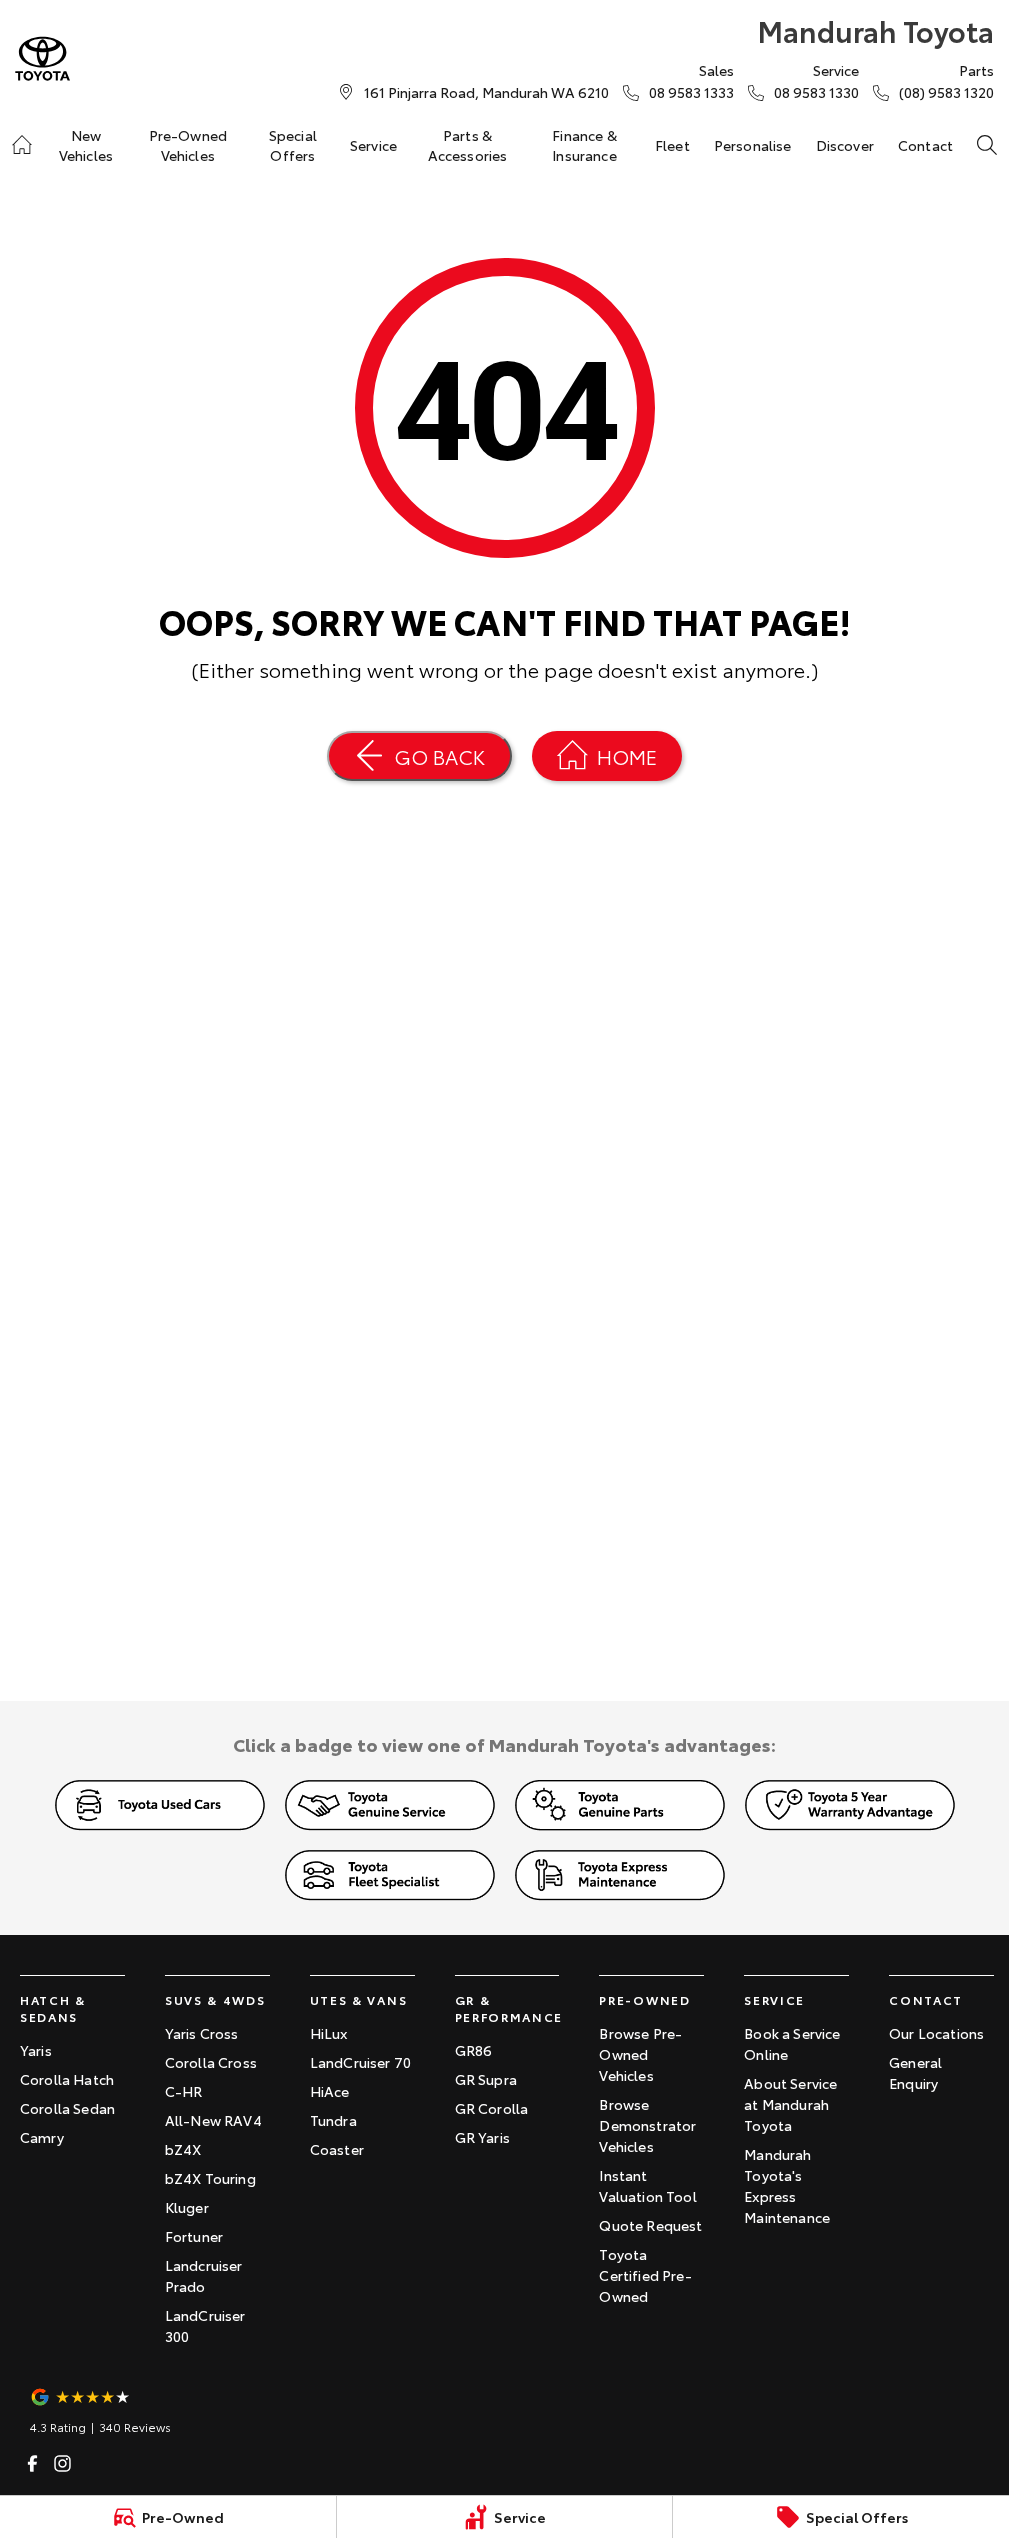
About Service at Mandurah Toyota (790, 2104)
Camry (42, 2137)
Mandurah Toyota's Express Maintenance (787, 2185)
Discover (845, 145)
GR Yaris (482, 2137)
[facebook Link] (32, 2463)
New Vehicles (86, 145)
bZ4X (183, 2149)
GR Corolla (492, 2108)
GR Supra (486, 2079)
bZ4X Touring (210, 2178)
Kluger (187, 2207)
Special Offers (293, 145)
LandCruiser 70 (360, 2062)
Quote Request (650, 2225)
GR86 (474, 2050)
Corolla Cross (211, 2062)
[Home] (22, 145)
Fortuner (194, 2236)
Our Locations (936, 2033)
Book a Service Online (792, 2043)
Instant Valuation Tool (647, 2185)
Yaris (36, 2050)
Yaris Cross (202, 2033)
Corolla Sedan (67, 2108)
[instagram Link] (62, 2463)
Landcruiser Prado (204, 2275)
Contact (925, 145)
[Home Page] (42, 58)
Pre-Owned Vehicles (188, 145)
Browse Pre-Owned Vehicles (640, 2054)
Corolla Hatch (67, 2079)
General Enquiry (915, 2072)
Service (373, 145)
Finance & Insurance (584, 145)
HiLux (329, 2033)
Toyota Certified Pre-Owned (645, 2275)
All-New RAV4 (213, 2120)
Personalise (753, 145)
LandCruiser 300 (205, 2325)
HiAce (330, 2091)
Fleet (672, 145)
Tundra (333, 2120)
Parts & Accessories (468, 145)
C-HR (184, 2091)
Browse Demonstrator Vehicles (647, 2125)
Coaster (337, 2149)
